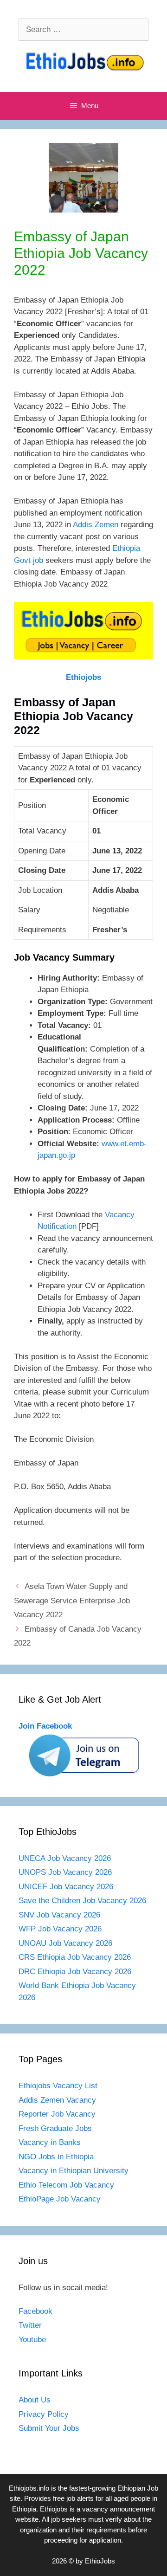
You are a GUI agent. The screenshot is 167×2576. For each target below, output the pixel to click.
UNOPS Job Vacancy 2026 (65, 1872)
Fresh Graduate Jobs (55, 2128)
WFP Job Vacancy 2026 (60, 1929)
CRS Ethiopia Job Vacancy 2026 (75, 1957)
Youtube (32, 2340)
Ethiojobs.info (29, 2488)
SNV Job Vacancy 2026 (59, 1915)
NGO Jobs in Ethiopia (57, 2157)
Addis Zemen (96, 525)
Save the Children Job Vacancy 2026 (82, 1901)
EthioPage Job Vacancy (60, 2199)
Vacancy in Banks (50, 2142)
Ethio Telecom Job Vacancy (67, 2185)
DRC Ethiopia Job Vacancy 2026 (75, 1972)
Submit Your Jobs (49, 2428)
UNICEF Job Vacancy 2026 (66, 1887)
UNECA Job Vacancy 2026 (65, 1858)
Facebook (35, 2311)
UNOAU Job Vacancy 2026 (65, 1943)
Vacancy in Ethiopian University (74, 2171)
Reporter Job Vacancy (57, 2114)
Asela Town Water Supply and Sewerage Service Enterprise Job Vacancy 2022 (72, 1601)
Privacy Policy (44, 2414)
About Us (35, 2400)
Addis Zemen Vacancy (57, 2100)
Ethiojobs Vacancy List (58, 2086)
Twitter (30, 2325)
